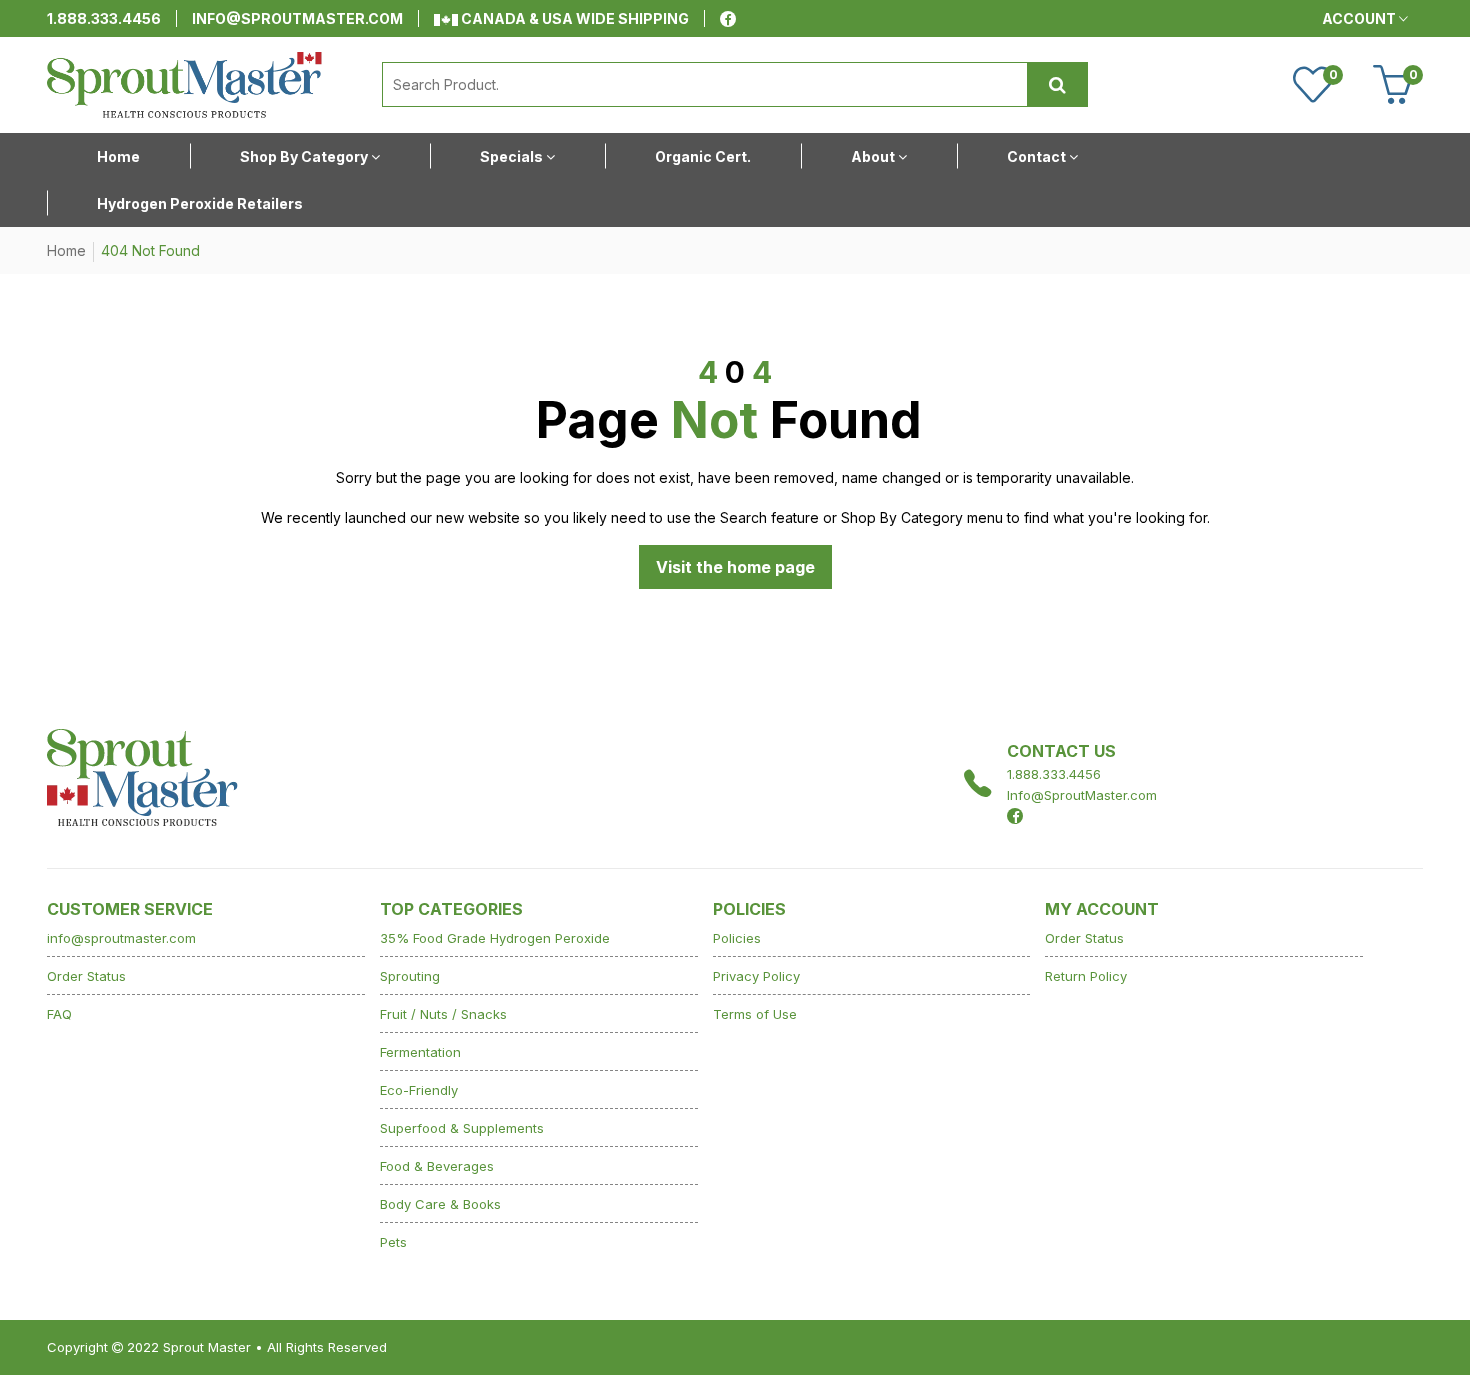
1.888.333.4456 (104, 18)
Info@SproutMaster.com (1082, 795)
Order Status (86, 976)
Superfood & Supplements (462, 1128)
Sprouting (410, 976)
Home (66, 250)
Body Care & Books (440, 1204)
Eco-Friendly (419, 1090)
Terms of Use (755, 1014)
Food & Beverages (437, 1166)
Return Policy (1086, 976)
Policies (737, 938)
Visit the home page (735, 567)
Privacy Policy (756, 976)
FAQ (59, 1014)
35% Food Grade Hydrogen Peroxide (495, 938)
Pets (393, 1242)
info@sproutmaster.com (297, 18)
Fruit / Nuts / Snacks (443, 1014)
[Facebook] (728, 19)
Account (1360, 18)
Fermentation (420, 1052)
